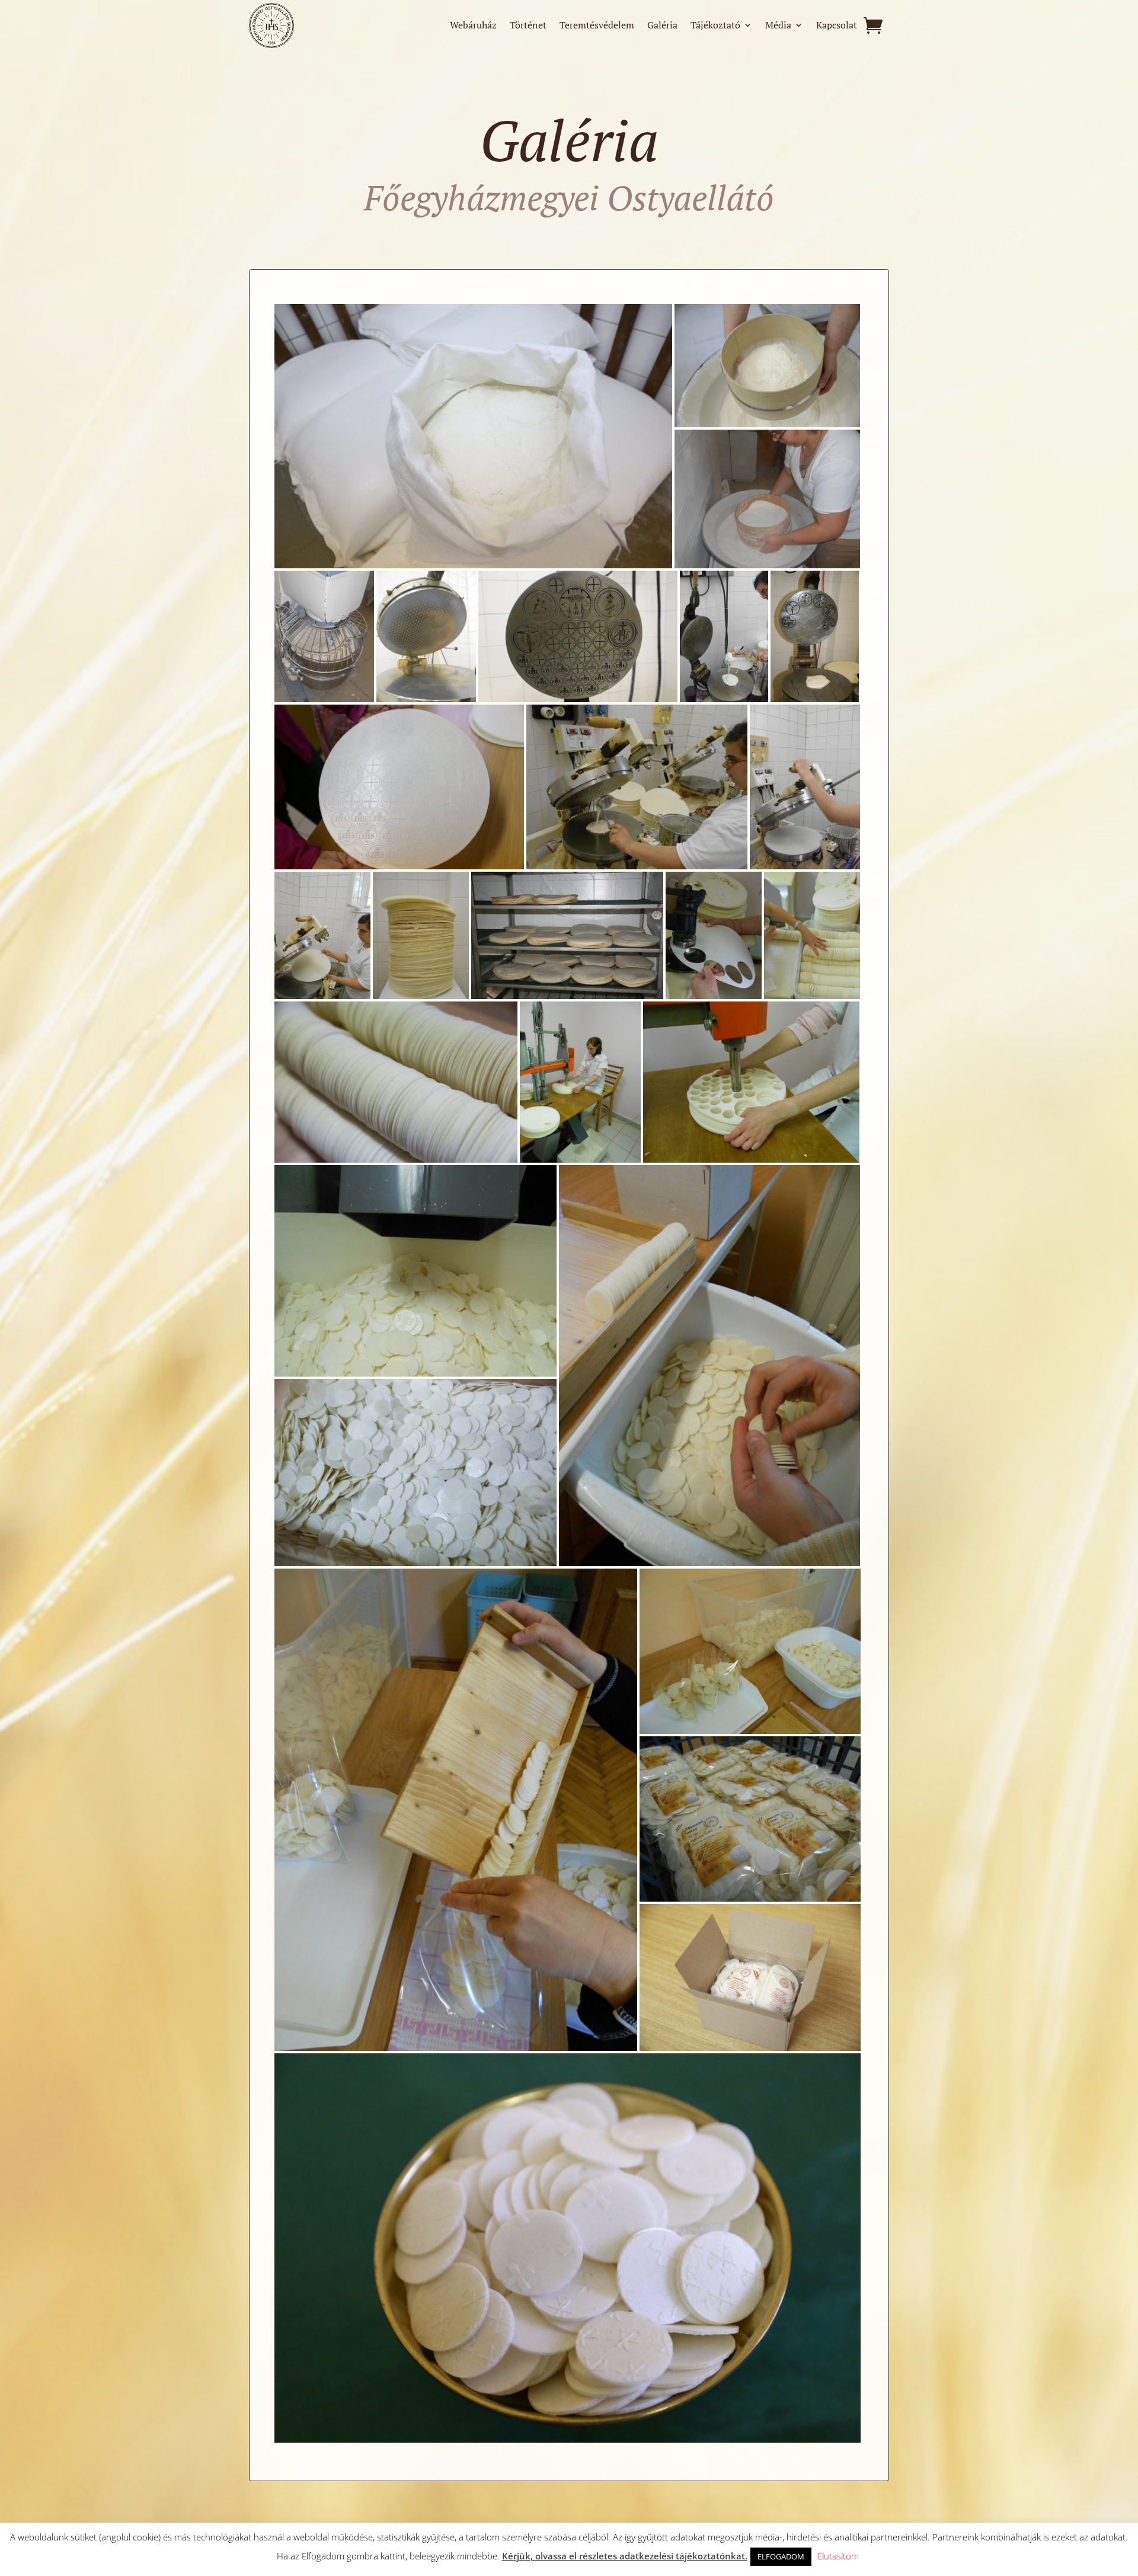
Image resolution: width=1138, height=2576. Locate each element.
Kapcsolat (837, 26)
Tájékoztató (715, 26)
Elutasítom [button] (838, 2556)
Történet (528, 26)
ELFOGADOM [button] (781, 2556)
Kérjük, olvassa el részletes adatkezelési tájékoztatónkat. (625, 2556)
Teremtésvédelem (597, 26)
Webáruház (473, 26)
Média (778, 26)
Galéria (662, 26)
